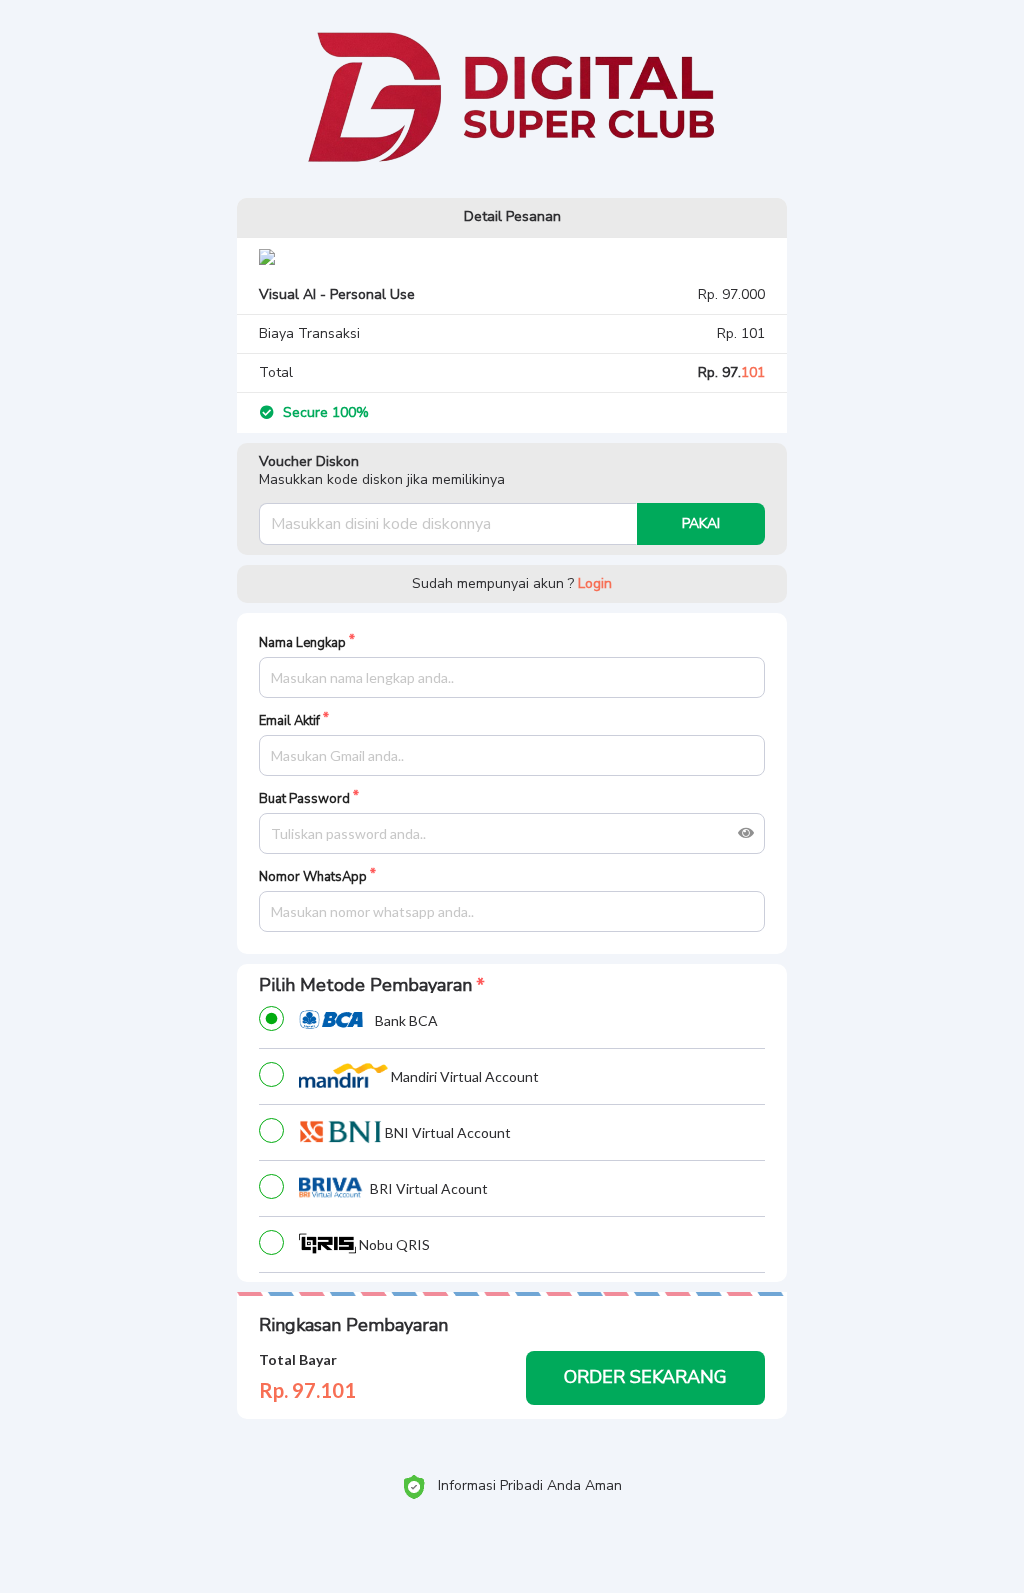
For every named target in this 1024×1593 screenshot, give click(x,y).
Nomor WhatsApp (313, 877)
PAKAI (701, 523)
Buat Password (304, 799)
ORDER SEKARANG (645, 1377)
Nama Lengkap (302, 643)
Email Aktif (289, 721)
